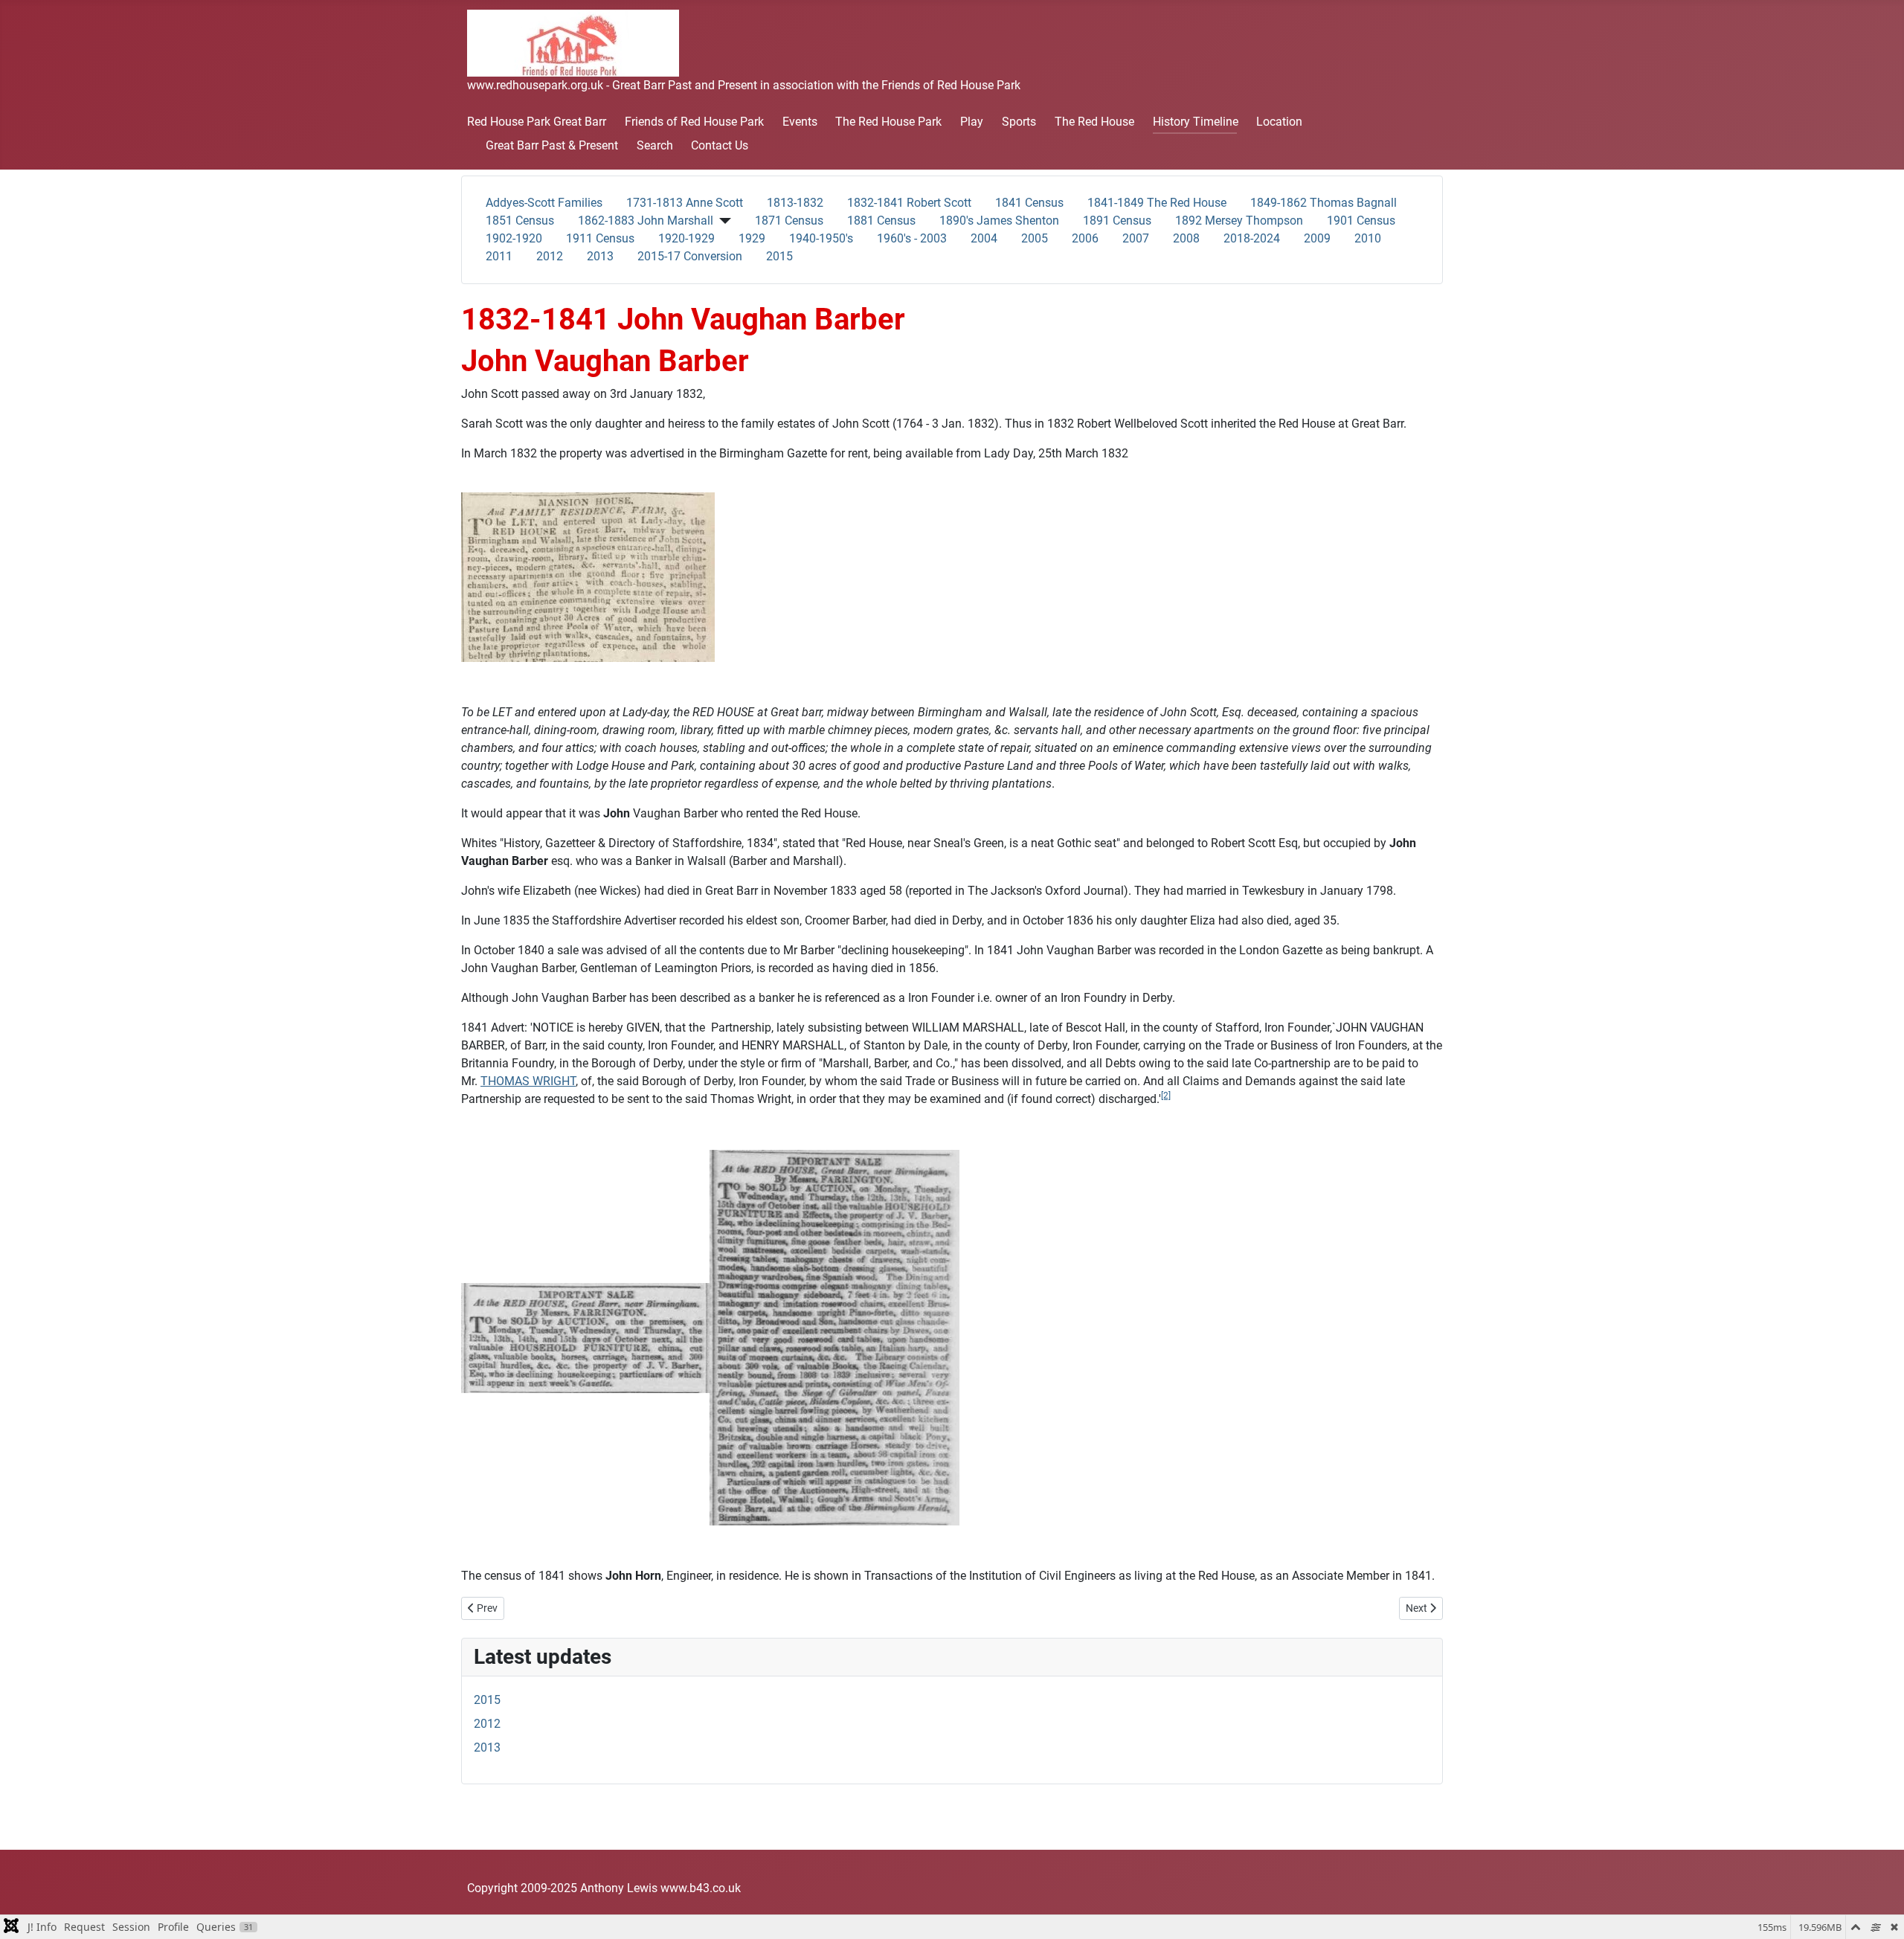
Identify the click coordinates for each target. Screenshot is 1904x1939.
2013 (600, 256)
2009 (1317, 238)
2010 (1368, 238)
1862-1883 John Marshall (646, 221)
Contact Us (720, 145)
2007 (1136, 238)
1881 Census (881, 221)
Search (655, 145)
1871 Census (789, 221)
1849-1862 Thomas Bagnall (1324, 203)
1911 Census (600, 238)
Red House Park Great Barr (537, 122)
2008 (1186, 238)
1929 (752, 238)
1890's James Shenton (999, 221)
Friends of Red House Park (694, 122)
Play (972, 122)
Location (1279, 122)
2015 (779, 256)
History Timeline (1196, 122)
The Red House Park (888, 122)
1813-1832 (795, 203)
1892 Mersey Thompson (1239, 221)
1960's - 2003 (912, 238)
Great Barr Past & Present (552, 145)
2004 (984, 238)
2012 (550, 256)
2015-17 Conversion (690, 256)
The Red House (1094, 122)
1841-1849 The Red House (1157, 203)
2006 (1085, 238)
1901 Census (1361, 221)
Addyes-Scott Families (544, 203)
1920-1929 (686, 238)
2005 (1035, 238)
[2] (1166, 1096)
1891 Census (1117, 221)
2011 (499, 256)
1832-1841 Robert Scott (909, 203)
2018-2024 (1252, 238)
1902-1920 (514, 238)
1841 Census (1029, 203)
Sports (1019, 122)
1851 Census (520, 221)
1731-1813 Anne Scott (685, 203)
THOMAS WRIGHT (528, 1081)
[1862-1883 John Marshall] (722, 221)
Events (800, 122)
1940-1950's (821, 238)
